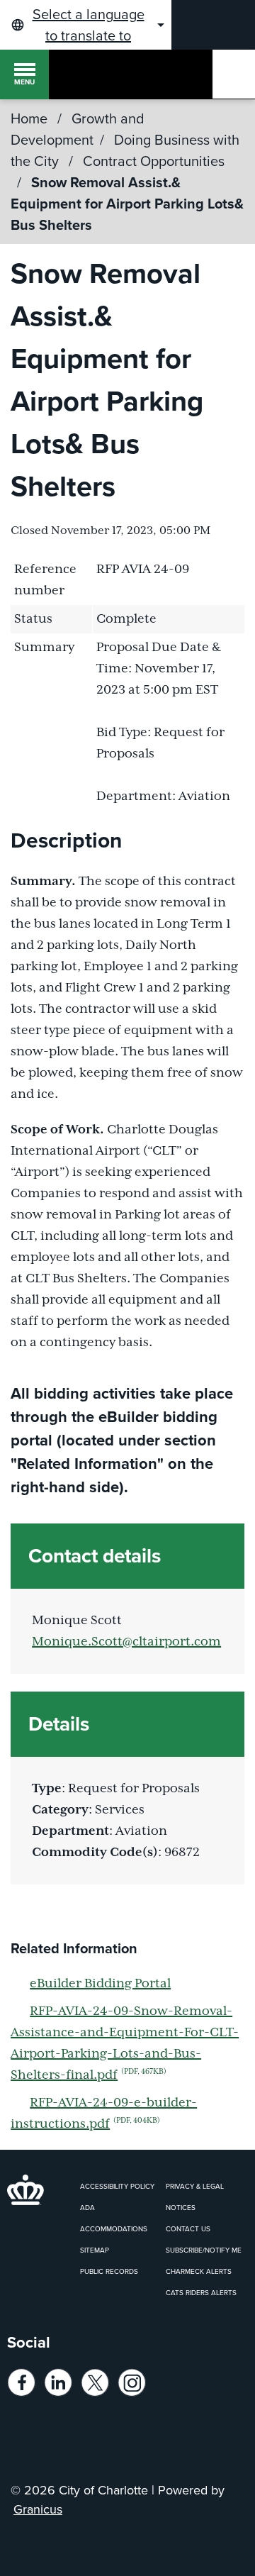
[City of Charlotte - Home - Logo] (73, 74)
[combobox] (86, 25)
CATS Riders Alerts (201, 2293)
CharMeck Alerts (199, 2271)
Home (29, 118)
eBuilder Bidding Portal (100, 1984)
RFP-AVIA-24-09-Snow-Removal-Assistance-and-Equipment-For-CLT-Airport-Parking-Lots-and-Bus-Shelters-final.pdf (125, 2043)
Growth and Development (78, 129)
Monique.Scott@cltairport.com (126, 1642)
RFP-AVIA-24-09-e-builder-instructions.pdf (104, 2114)
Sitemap (95, 2250)
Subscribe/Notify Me (204, 2250)
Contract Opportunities (154, 161)
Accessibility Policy (117, 2186)
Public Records (109, 2271)
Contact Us (188, 2229)
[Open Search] (234, 74)
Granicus (38, 2509)
